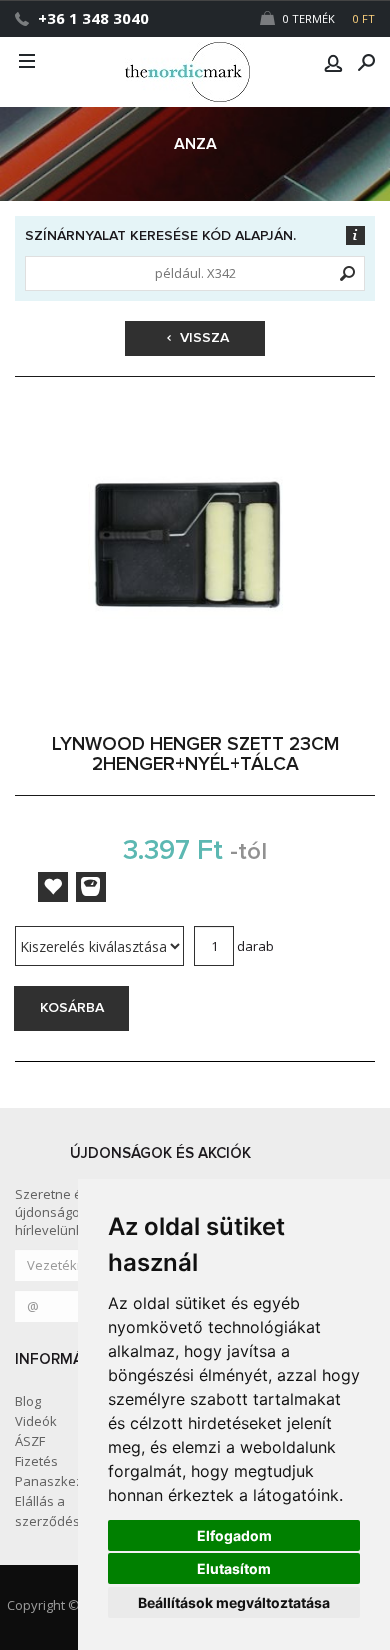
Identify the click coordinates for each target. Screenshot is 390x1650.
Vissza (202, 338)
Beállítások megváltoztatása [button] (234, 1602)
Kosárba (72, 1008)
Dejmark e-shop (195, 72)
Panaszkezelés (62, 1481)
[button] (333, 63)
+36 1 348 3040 (93, 18)
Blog (28, 1401)
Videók (36, 1421)
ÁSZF (30, 1441)
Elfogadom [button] (234, 1535)
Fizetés (36, 1461)
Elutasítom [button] (234, 1568)
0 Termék (327, 18)
